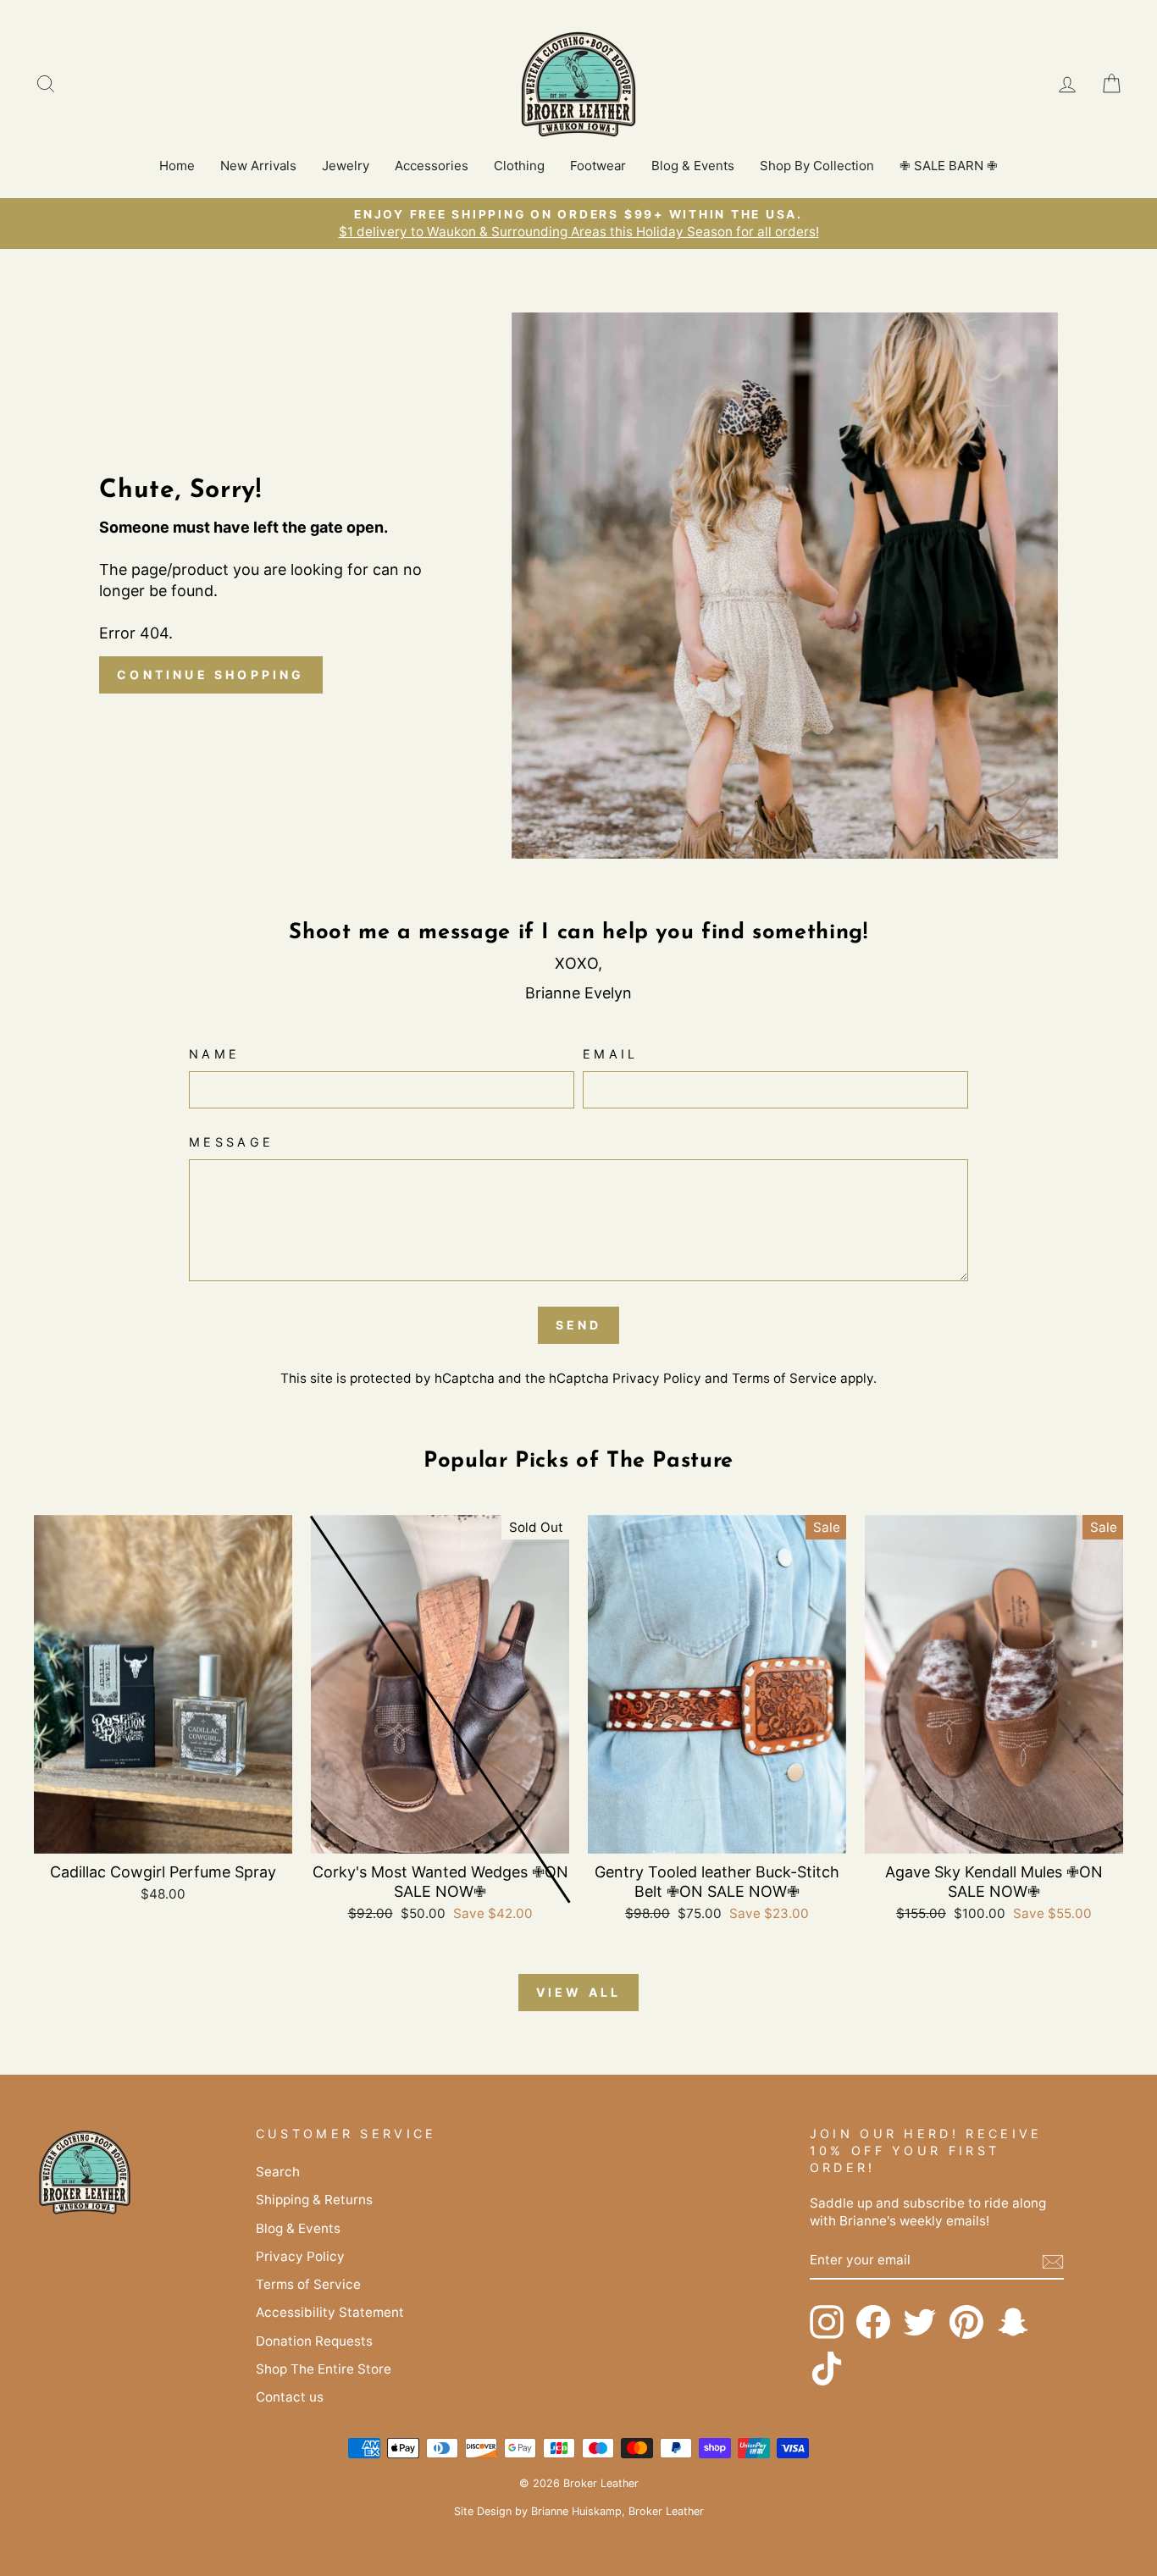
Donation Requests (314, 2341)
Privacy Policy (657, 1378)
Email (611, 1054)
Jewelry (346, 166)
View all (579, 1992)
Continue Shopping (210, 674)
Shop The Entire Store (324, 2369)
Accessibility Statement (330, 2312)
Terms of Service (784, 1378)
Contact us (290, 2397)
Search (278, 2172)
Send (579, 1325)
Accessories (432, 166)
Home (177, 166)
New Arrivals (258, 166)
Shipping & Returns (314, 2200)
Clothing (519, 166)
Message (231, 1142)
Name (214, 1054)
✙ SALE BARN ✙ (949, 166)
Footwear (598, 166)
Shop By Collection (817, 166)
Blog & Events (693, 166)
